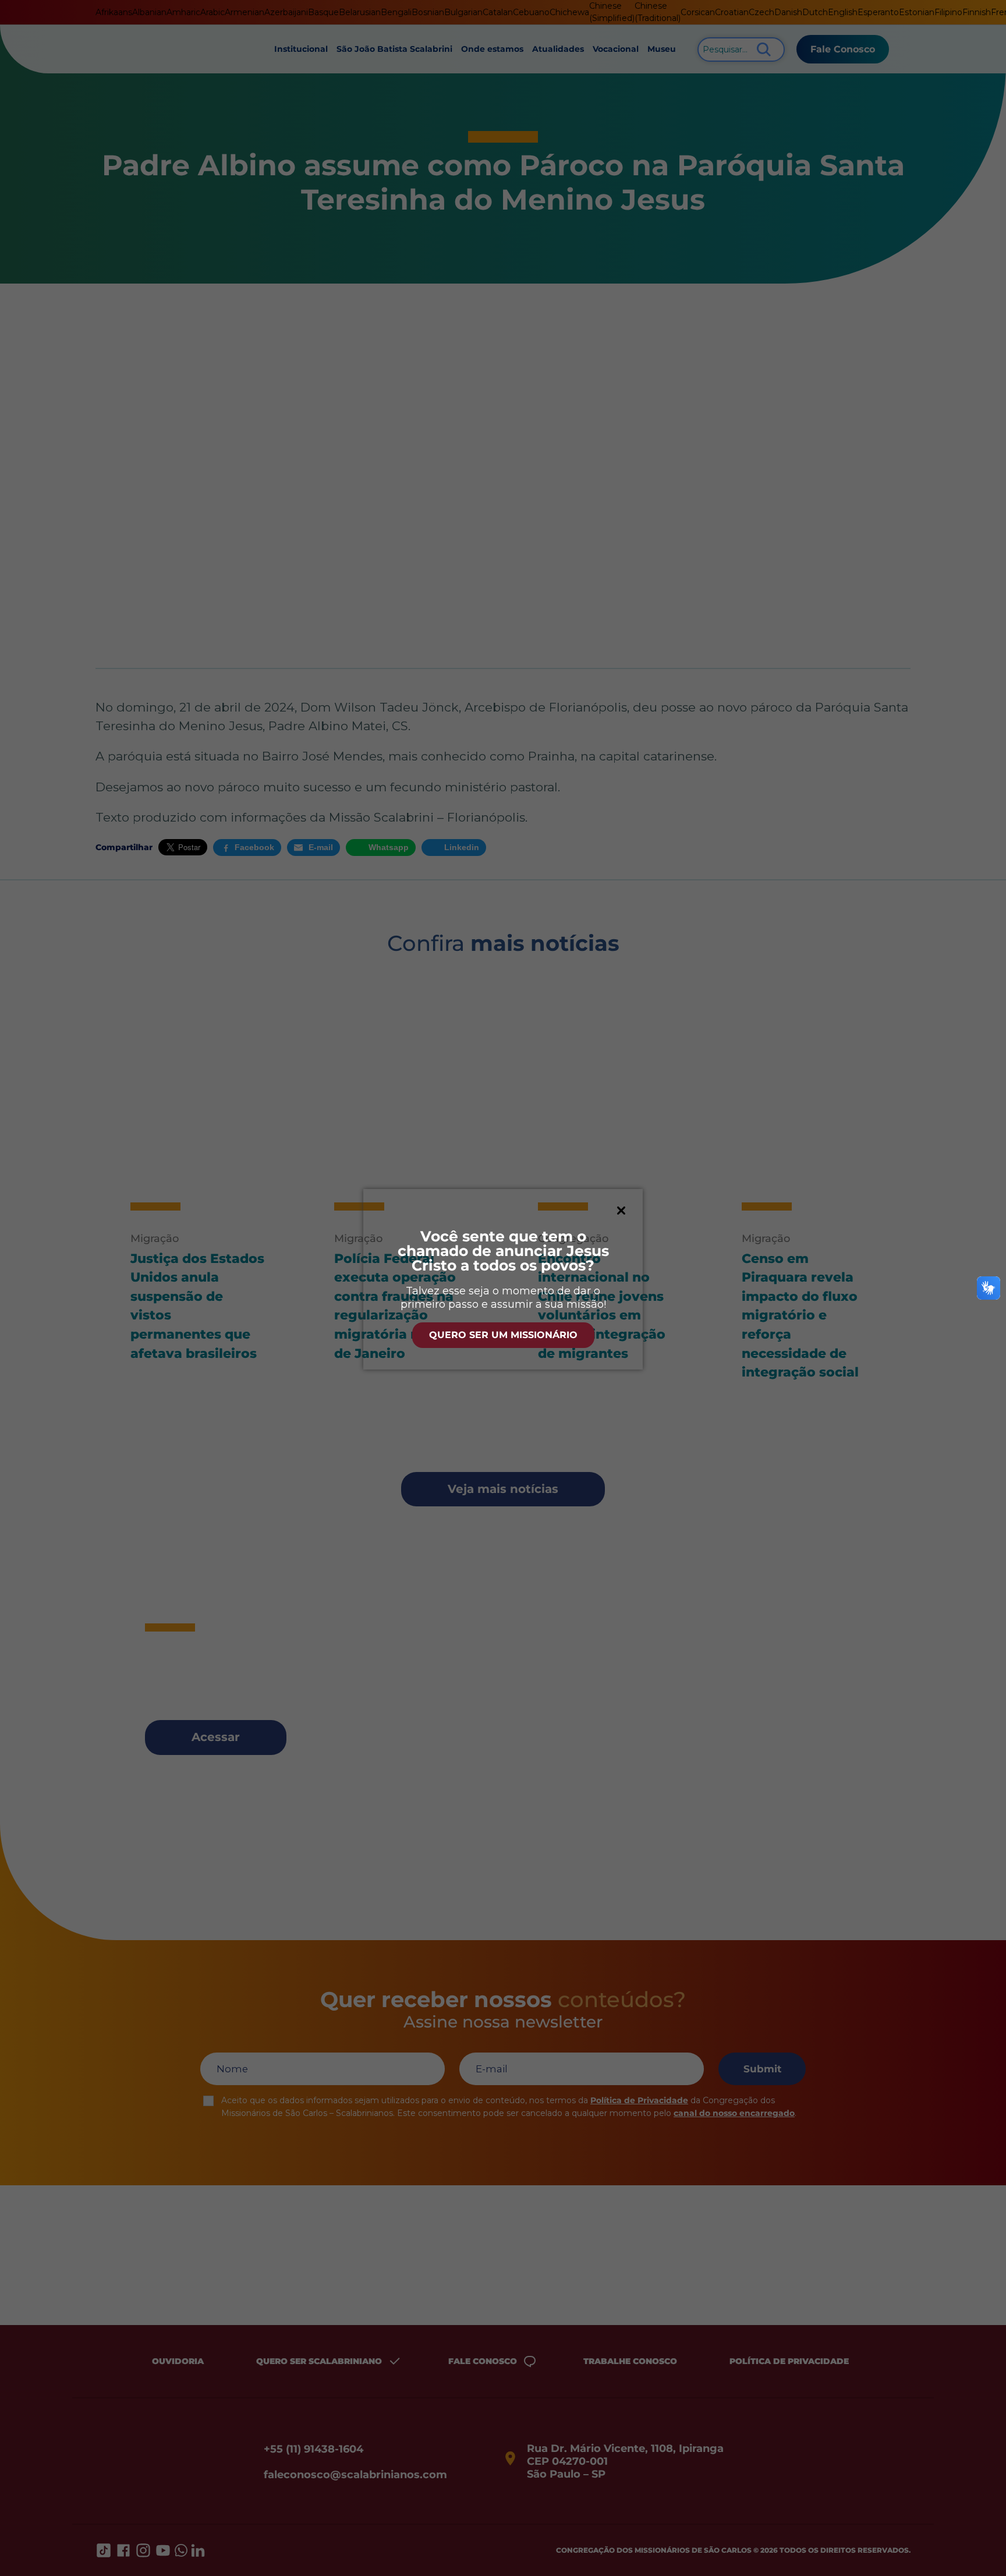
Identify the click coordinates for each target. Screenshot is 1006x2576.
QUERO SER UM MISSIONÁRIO (503, 1335)
